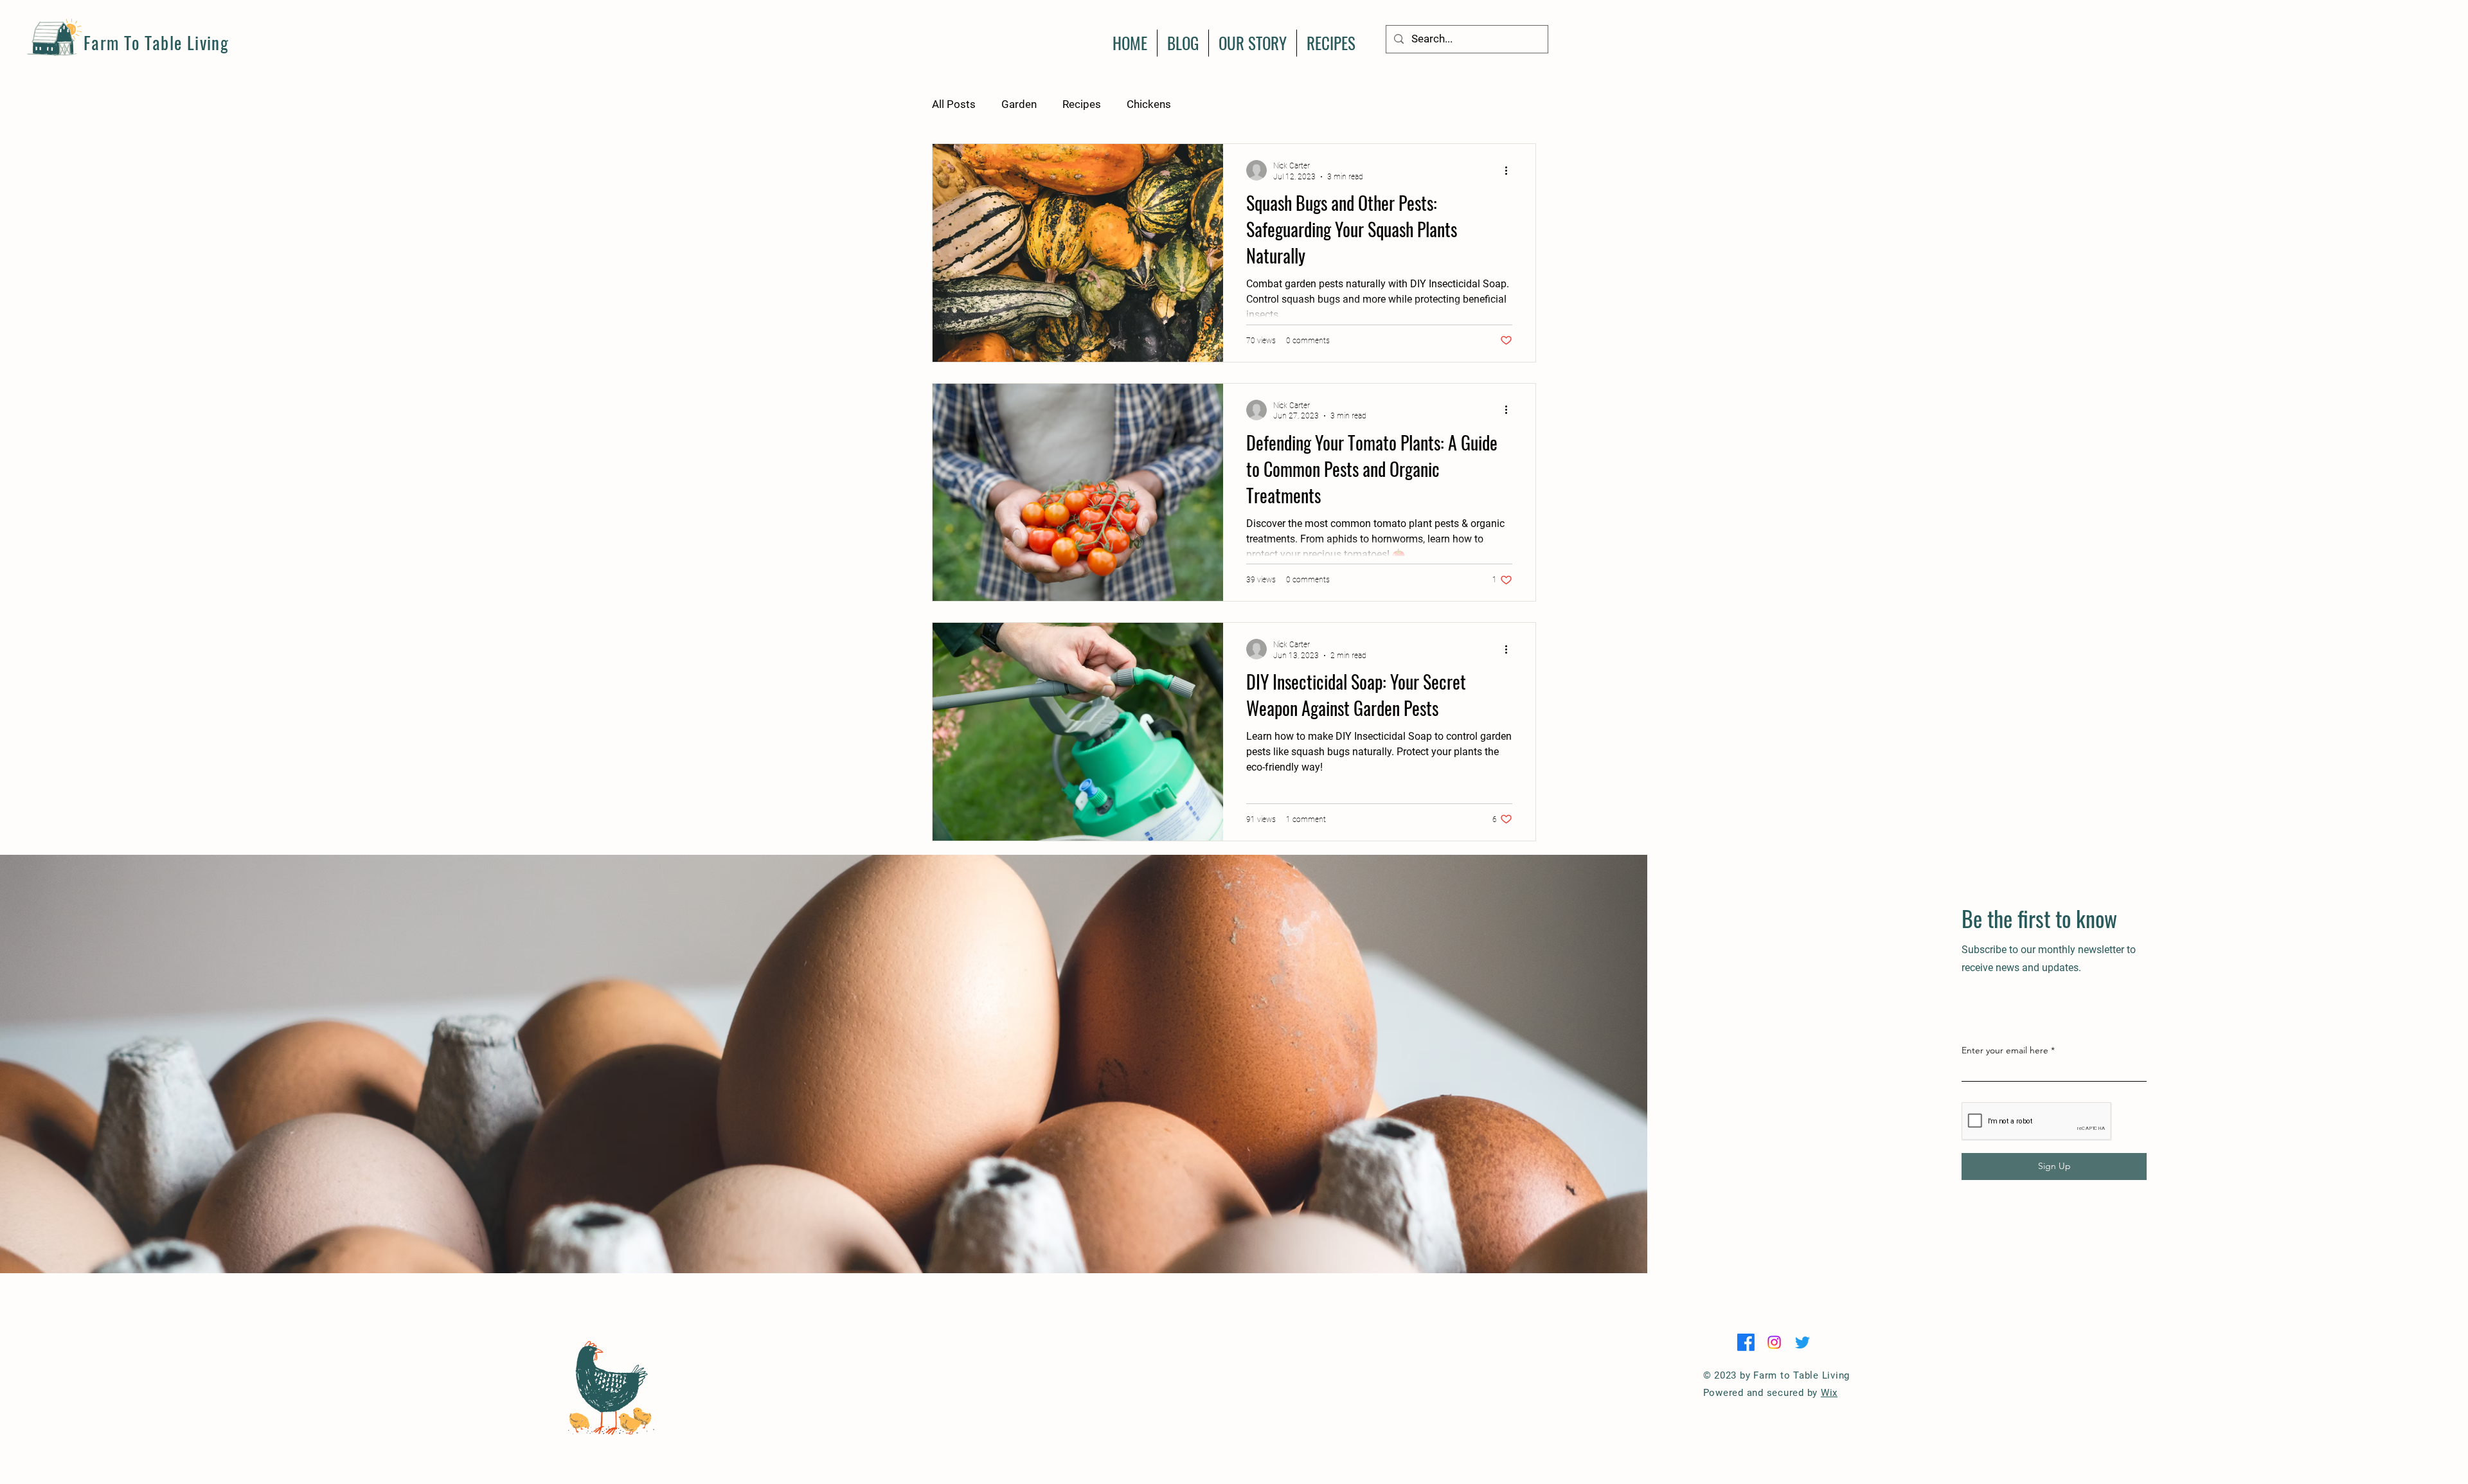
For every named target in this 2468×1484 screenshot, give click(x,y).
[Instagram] (1774, 1342)
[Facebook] (1746, 1342)
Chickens (1149, 104)
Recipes (1082, 104)
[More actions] (1510, 170)
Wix (1829, 1393)
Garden (1019, 104)
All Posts (954, 104)
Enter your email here (2005, 1050)
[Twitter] (1802, 1342)
